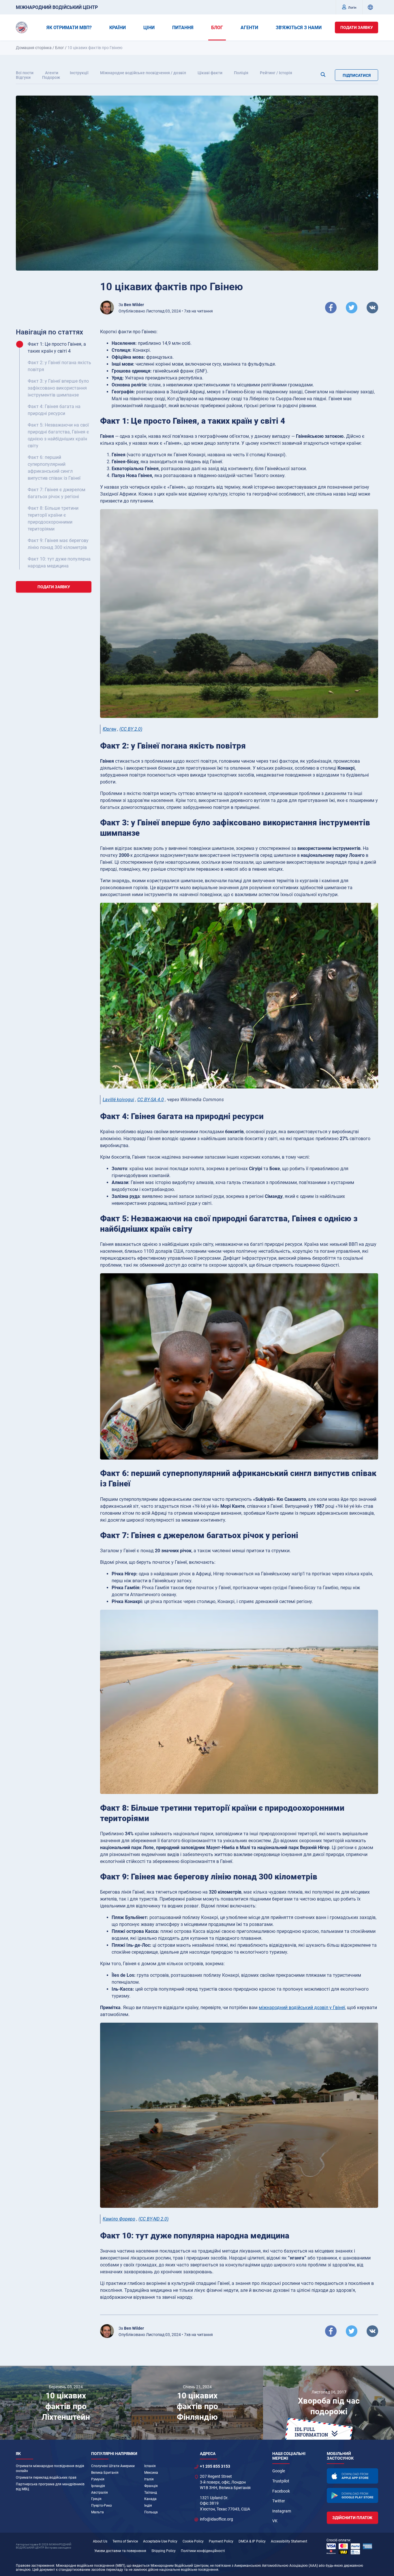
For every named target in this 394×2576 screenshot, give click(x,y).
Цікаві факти (210, 73)
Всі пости (25, 73)
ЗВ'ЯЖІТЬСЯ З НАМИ (299, 28)
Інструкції (79, 73)
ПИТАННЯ (183, 28)
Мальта (97, 2512)
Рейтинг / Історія (276, 73)
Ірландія (98, 2486)
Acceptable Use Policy (160, 2541)
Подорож (51, 77)
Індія (148, 2506)
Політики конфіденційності (203, 2551)
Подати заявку (357, 27)
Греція (96, 2499)
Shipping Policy (164, 2551)
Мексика (151, 2473)
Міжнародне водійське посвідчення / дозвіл (143, 73)
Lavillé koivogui (118, 1100)
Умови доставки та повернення (120, 2551)
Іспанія (150, 2466)
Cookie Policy (193, 2541)
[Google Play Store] (352, 2496)
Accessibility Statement (289, 2541)
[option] (66, 2403)
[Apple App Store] (352, 2476)
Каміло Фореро (119, 2219)
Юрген (109, 729)
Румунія (98, 2479)
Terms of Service (125, 2541)
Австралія (100, 2493)
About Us (100, 2541)
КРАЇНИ (118, 28)
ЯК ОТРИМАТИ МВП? (69, 28)
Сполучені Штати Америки (113, 2466)
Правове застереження (35, 2566)
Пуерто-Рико (102, 2506)
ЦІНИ (149, 28)
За (131, 305)
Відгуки (23, 77)
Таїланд (151, 2493)
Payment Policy (221, 2541)
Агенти (52, 73)
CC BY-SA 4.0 (151, 1100)
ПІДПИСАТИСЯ (357, 75)
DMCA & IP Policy (252, 2541)
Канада (150, 2499)
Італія (149, 2479)
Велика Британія (105, 2473)
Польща (151, 2512)
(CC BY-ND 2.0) (153, 2219)
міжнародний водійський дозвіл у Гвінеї (302, 2008)
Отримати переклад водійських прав (46, 2478)
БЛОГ (217, 28)
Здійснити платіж (352, 2518)
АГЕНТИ (249, 28)
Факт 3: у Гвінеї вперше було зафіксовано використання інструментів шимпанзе (58, 388)
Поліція (241, 73)
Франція (151, 2486)
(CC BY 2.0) (131, 729)
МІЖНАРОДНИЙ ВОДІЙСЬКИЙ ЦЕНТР (57, 7)
